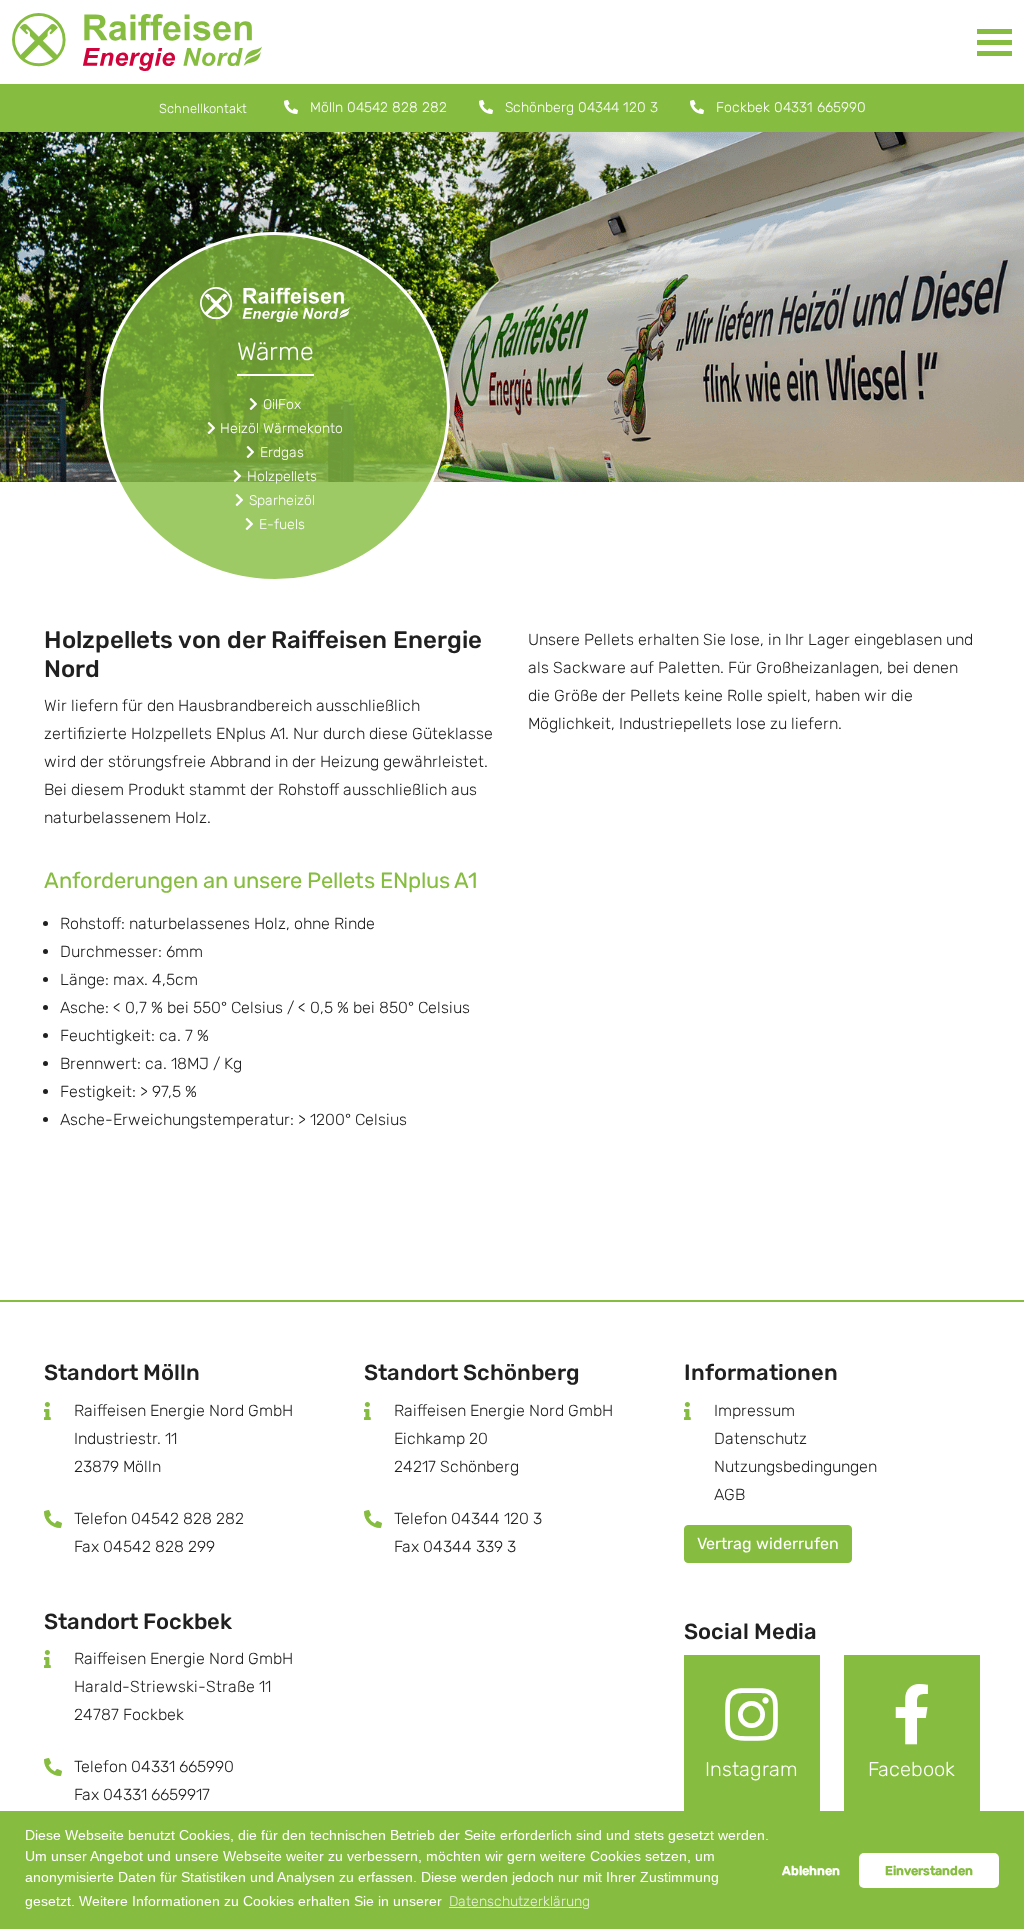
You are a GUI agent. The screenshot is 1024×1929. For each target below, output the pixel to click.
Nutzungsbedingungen (795, 1466)
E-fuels (282, 524)
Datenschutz (760, 1438)
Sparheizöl (282, 500)
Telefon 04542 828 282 (159, 1518)
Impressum (754, 1410)
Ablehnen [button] (811, 1870)
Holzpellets (282, 476)
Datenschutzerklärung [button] (519, 1901)
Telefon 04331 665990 (154, 1766)
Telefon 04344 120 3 (468, 1518)
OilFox (282, 404)
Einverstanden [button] (929, 1870)
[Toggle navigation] (994, 42)
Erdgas (282, 452)
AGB (729, 1494)
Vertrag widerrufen (768, 1543)
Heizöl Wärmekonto (281, 428)
